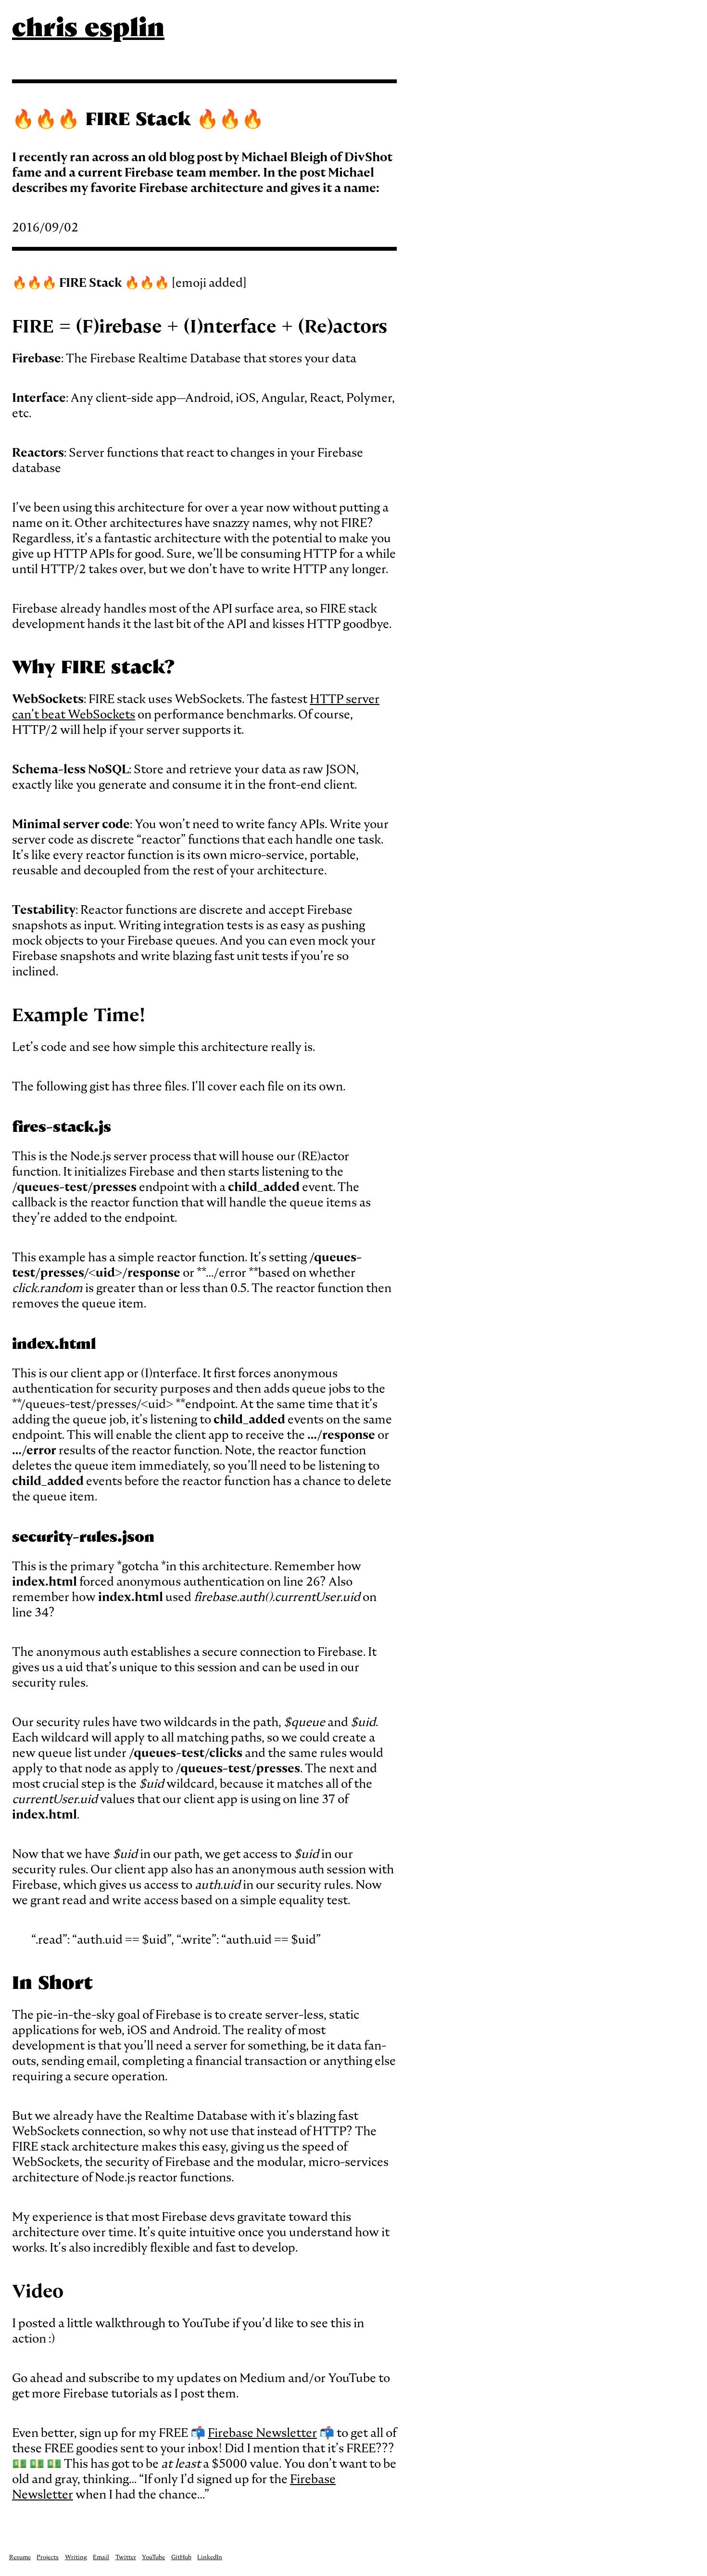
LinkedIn (210, 2557)
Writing (76, 2557)
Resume (20, 2557)
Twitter (126, 2557)
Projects (48, 2557)
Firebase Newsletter (262, 2433)
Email (101, 2557)
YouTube (153, 2557)
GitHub (181, 2557)
